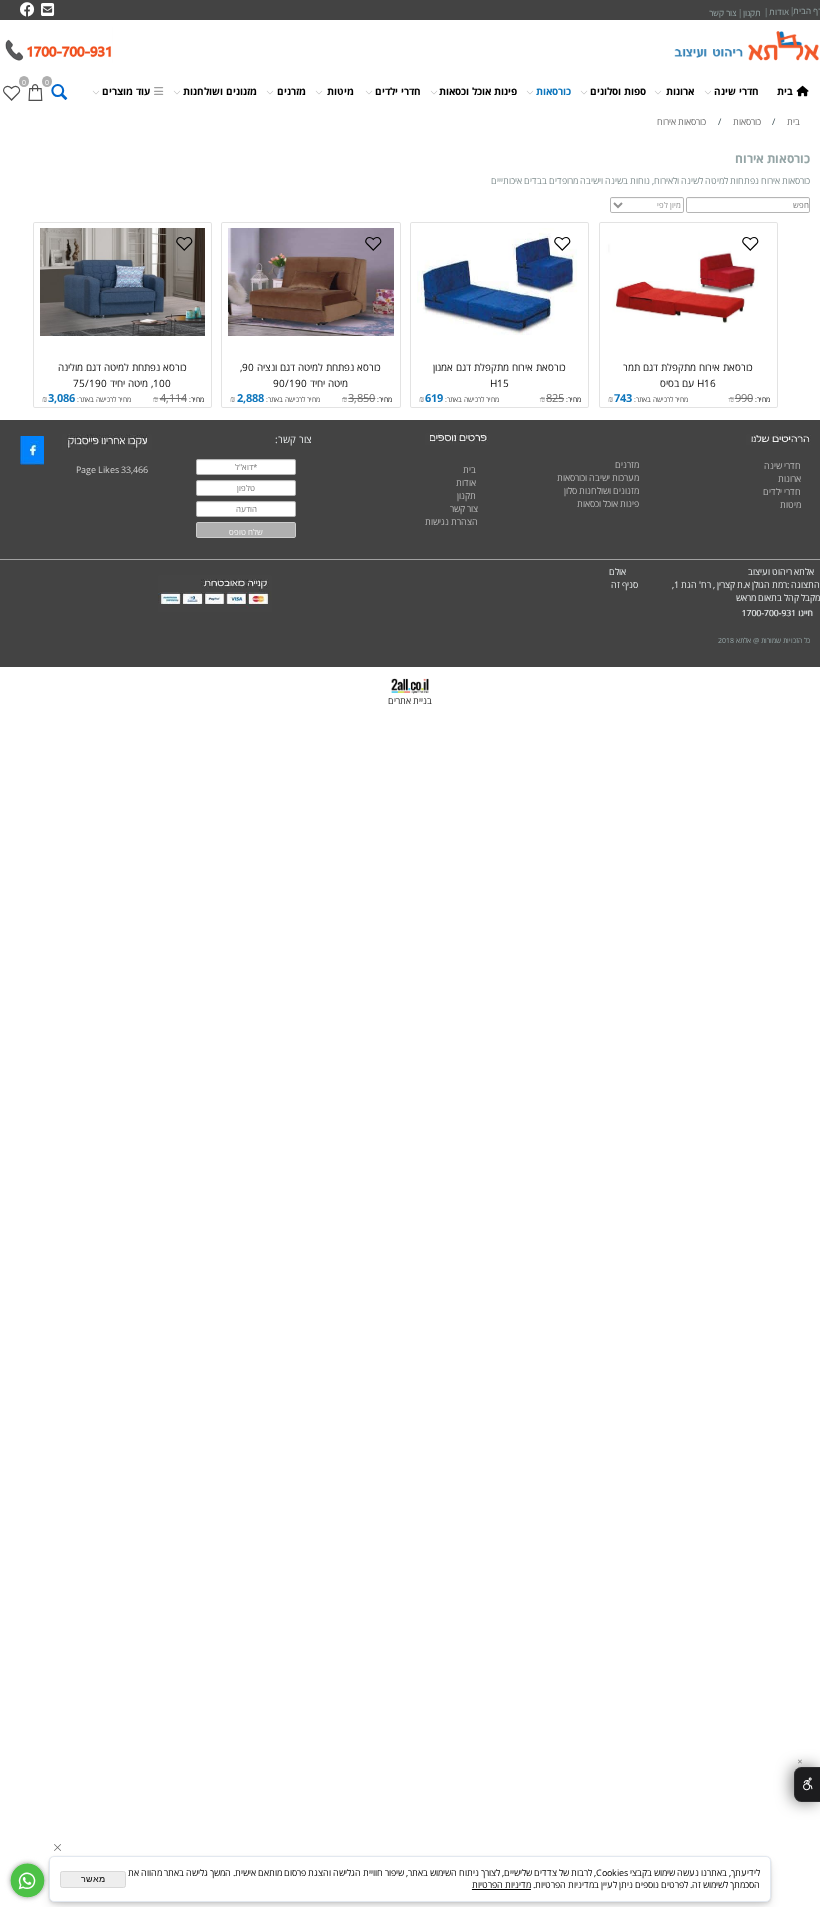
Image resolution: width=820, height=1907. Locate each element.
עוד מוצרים (126, 91)
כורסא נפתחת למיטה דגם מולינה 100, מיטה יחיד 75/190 (122, 374)
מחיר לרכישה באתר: (660, 399)
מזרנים (291, 91)
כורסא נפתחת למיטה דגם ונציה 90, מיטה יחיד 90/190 (310, 374)
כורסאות (553, 91)
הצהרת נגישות (451, 522)
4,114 (173, 398)
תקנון (466, 496)
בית (785, 91)
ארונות (680, 91)
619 (434, 398)
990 (744, 398)
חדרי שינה (736, 91)
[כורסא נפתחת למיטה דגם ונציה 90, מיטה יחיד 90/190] (310, 333)
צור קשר (464, 509)
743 (623, 398)
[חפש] (59, 92)
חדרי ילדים (398, 91)
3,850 (361, 398)
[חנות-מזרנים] (806, 531)
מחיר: (761, 399)
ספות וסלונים (618, 91)
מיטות (340, 91)
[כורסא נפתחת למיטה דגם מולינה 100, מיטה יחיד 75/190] (122, 333)
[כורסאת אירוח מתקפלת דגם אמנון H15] (499, 333)
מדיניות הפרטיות (501, 1885)
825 (555, 398)
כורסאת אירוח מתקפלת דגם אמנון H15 (499, 374)
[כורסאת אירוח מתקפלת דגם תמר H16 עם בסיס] (688, 333)
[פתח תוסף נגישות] (807, 1784)
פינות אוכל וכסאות (478, 91)
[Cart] (35, 92)
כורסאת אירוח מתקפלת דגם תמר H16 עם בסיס (688, 374)
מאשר (93, 1879)
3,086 (61, 398)
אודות (466, 483)
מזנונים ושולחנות (220, 91)
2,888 (250, 398)
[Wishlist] (12, 92)
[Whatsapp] (27, 1880)
